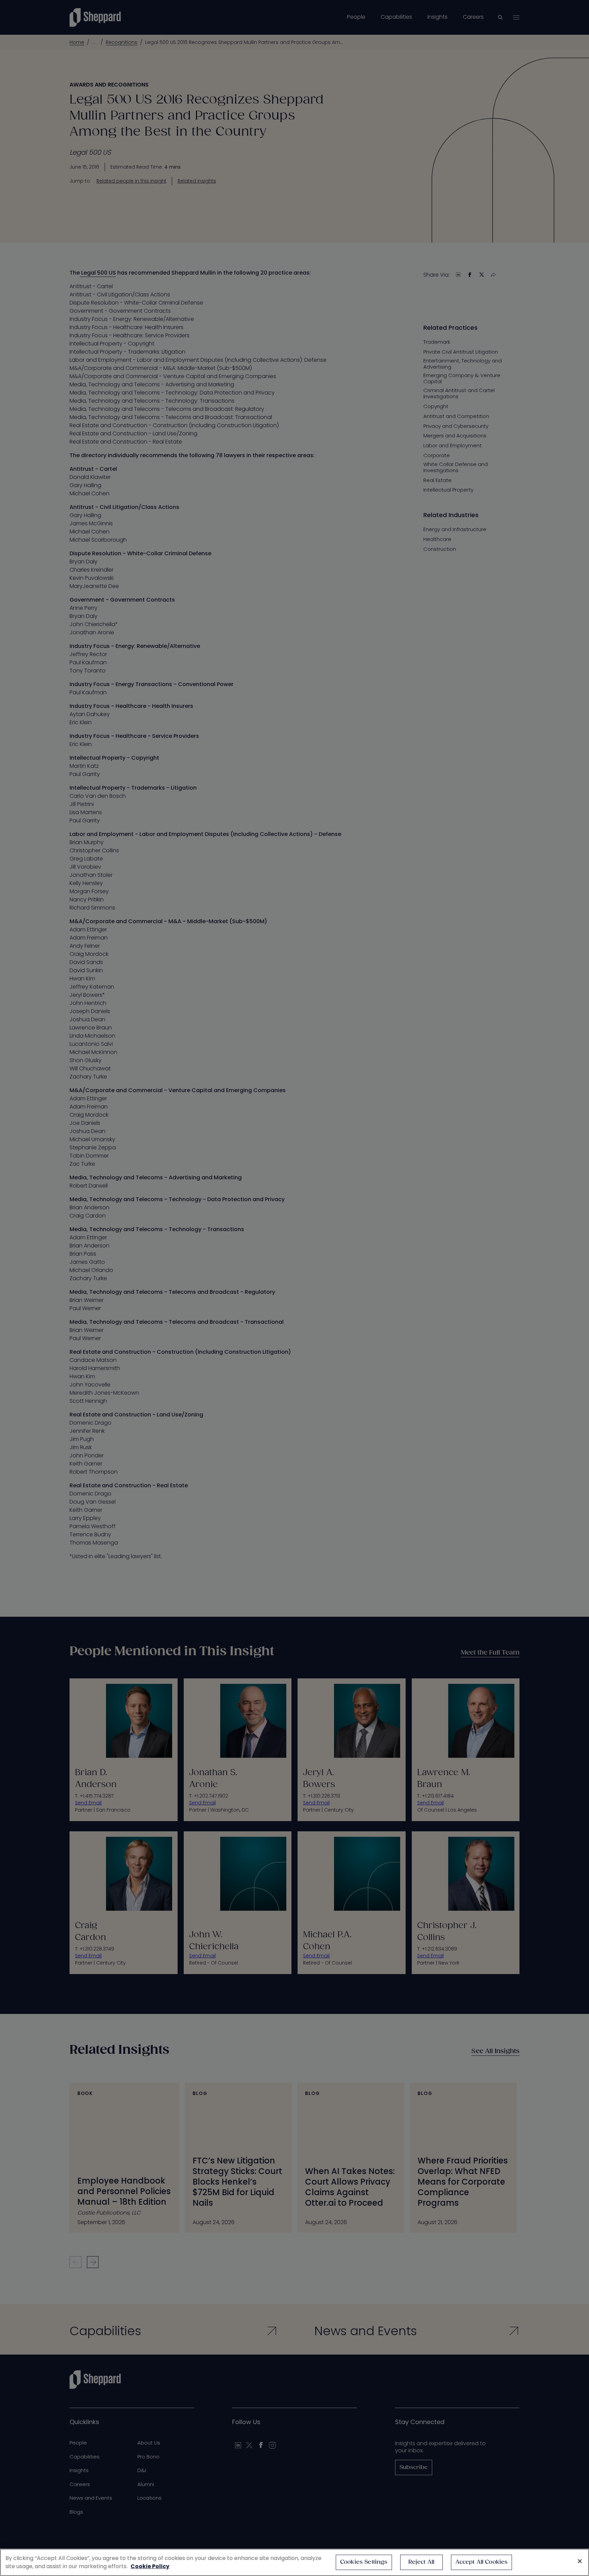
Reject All (421, 2562)
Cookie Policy (150, 2566)
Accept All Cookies (482, 2562)
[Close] (580, 2561)
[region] (294, 2562)
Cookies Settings (364, 2562)
